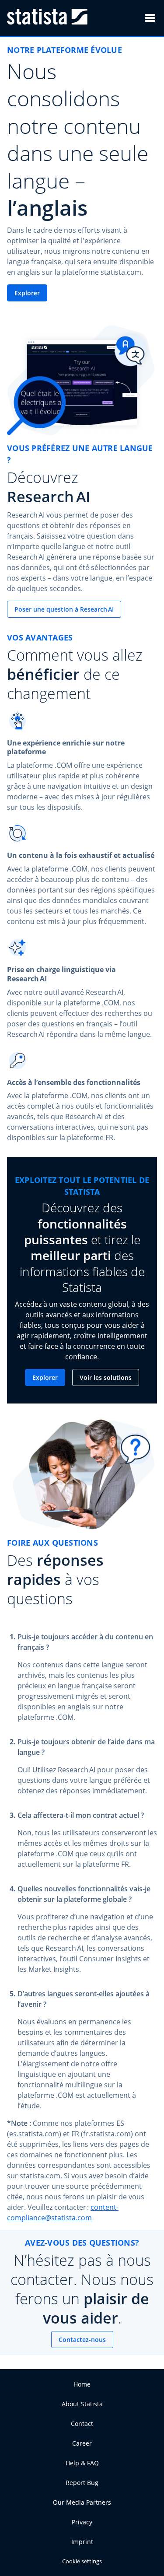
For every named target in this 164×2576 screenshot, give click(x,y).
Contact (82, 2424)
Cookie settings (82, 2561)
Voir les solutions (106, 1377)
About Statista (82, 2404)
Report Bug (82, 2483)
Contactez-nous (82, 2340)
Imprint (82, 2542)
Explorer (27, 293)
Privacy (82, 2522)
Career (82, 2443)
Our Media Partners (82, 2502)
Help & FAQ (82, 2463)
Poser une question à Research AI (64, 609)
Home (82, 2384)
